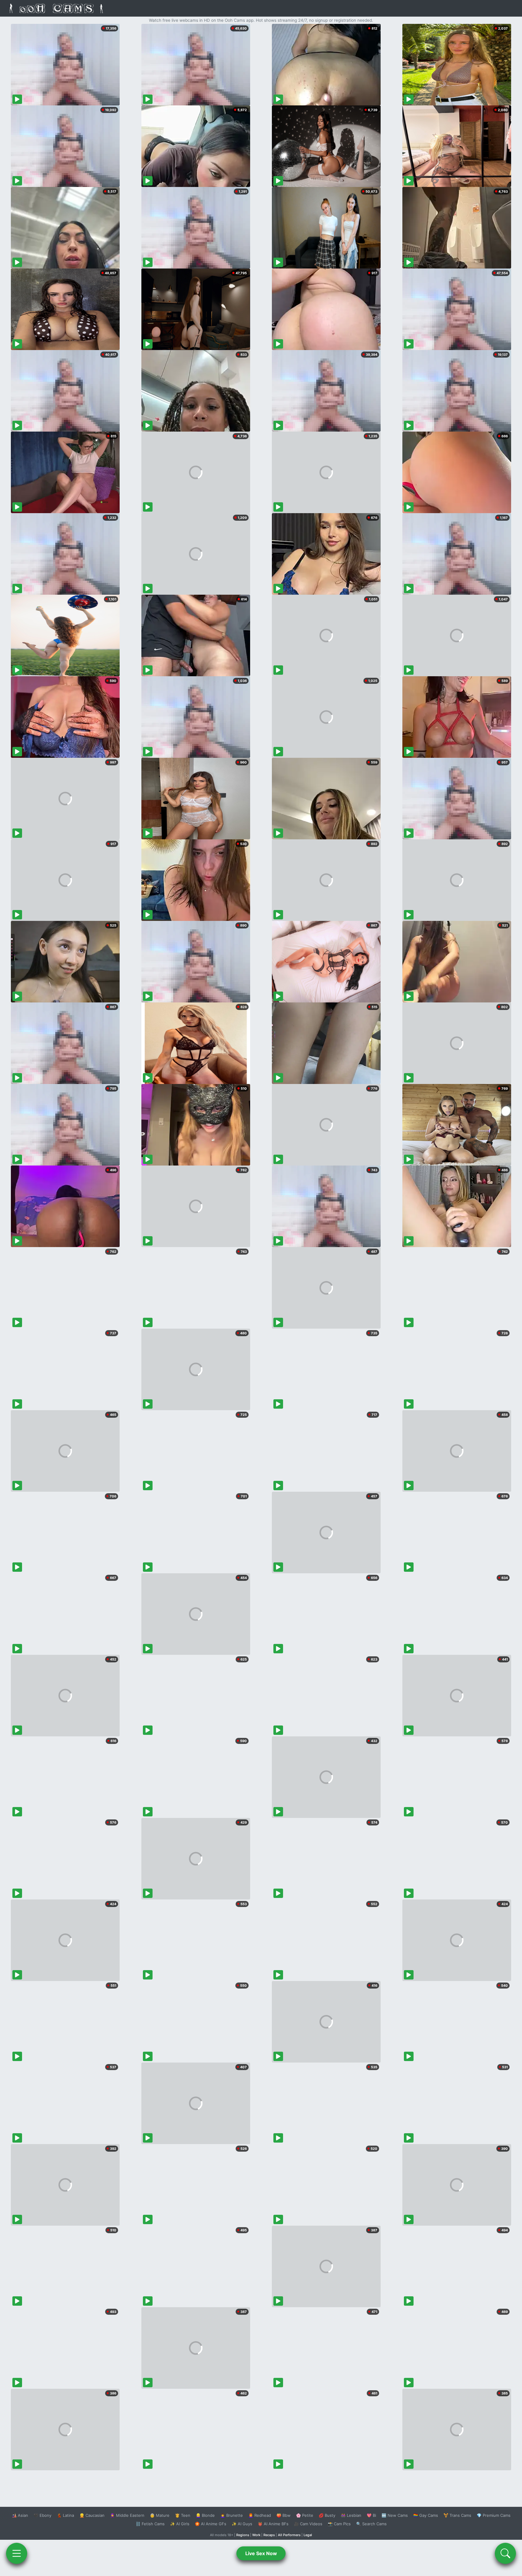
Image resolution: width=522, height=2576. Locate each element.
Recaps (269, 2535)
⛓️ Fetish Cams (150, 2524)
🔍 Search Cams (371, 2524)
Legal (308, 2535)
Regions (243, 2535)
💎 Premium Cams (494, 2515)
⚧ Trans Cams (457, 2515)
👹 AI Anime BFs (273, 2524)
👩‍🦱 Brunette (232, 2515)
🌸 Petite (305, 2515)
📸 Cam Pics (339, 2524)
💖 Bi (371, 2515)
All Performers (289, 2535)
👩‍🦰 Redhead (260, 2515)
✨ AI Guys (242, 2524)
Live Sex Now (261, 2553)
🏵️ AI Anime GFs (211, 2524)
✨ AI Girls (180, 2524)
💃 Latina (65, 2515)
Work (256, 2535)
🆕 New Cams (395, 2515)
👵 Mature (160, 2515)
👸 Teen (183, 2515)
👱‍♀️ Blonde (205, 2515)
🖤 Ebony (42, 2515)
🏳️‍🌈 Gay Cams (426, 2515)
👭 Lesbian (351, 2515)
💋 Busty (327, 2515)
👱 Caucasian (92, 2515)
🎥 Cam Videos (308, 2524)
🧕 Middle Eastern (127, 2515)
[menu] (17, 2553)
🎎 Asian (20, 2515)
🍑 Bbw (284, 2515)
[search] (505, 2553)
